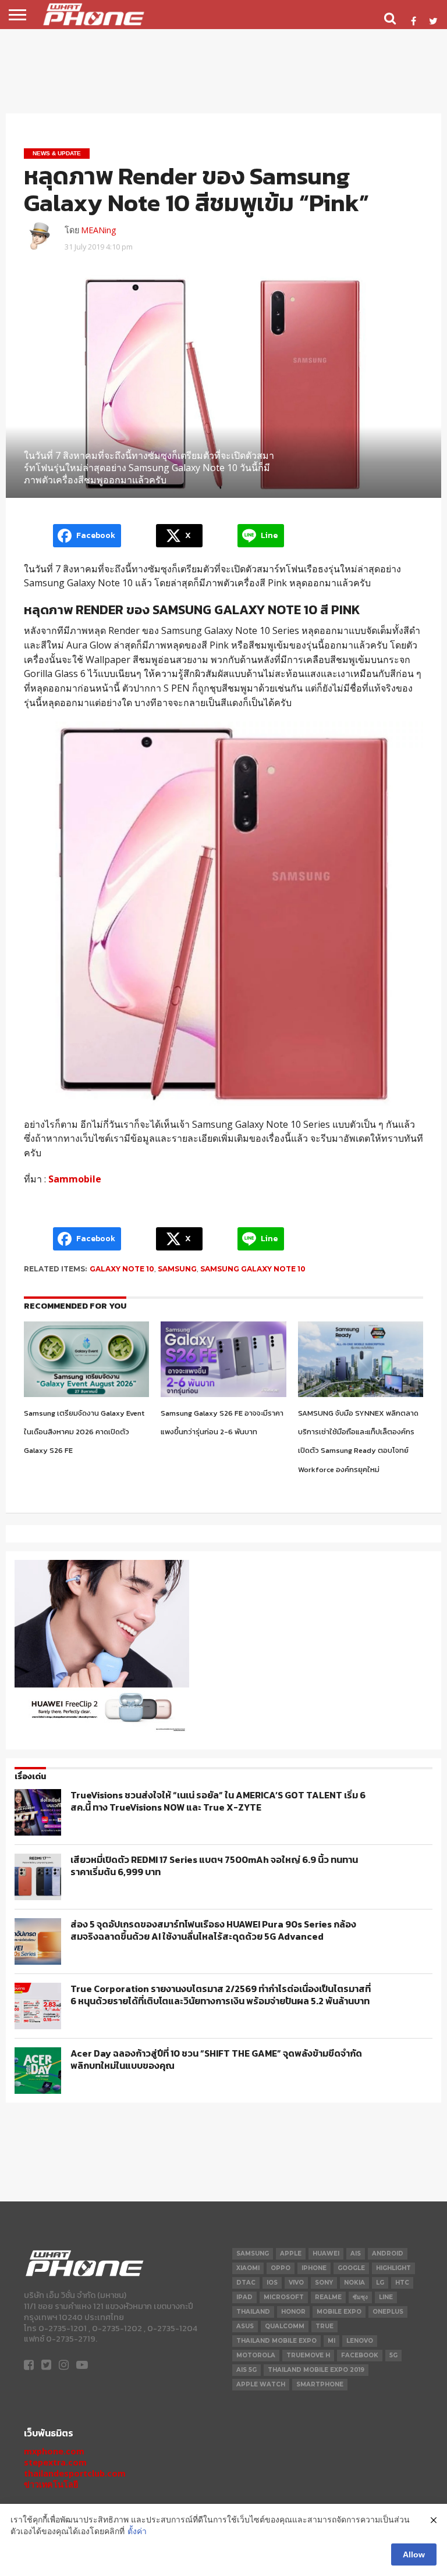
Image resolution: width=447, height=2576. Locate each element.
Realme (328, 2297)
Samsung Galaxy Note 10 (253, 1269)
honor (293, 2312)
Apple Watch (261, 2384)
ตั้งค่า (137, 2531)
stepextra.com (55, 2462)
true (324, 2326)
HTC (402, 2283)
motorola (256, 2355)
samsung (177, 1269)
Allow (414, 2554)
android (388, 2253)
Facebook (360, 2355)
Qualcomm (285, 2326)
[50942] (102, 1731)
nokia (354, 2283)
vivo (296, 2283)
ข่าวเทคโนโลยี (51, 2484)
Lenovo (360, 2341)
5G (393, 2355)
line (386, 2297)
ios (272, 2283)
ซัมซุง (360, 2297)
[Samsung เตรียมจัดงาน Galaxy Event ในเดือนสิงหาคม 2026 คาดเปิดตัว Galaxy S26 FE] (86, 1394)
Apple (291, 2253)
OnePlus (388, 2312)
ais (356, 2253)
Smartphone (320, 2384)
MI (331, 2341)
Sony (324, 2283)
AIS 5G (246, 2370)
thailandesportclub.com (75, 2473)
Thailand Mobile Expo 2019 (316, 2370)
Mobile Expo (339, 2312)
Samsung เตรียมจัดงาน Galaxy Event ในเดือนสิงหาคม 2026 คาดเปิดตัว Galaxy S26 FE (84, 1432)
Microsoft (284, 2297)
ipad (244, 2297)
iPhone (314, 2268)
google (351, 2268)
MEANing (99, 230)
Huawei (326, 2253)
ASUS (245, 2326)
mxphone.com (54, 2451)
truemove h (308, 2355)
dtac (246, 2283)
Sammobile (75, 1179)
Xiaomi (248, 2268)
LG (380, 2283)
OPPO (281, 2268)
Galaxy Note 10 (122, 1269)
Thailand (253, 2312)
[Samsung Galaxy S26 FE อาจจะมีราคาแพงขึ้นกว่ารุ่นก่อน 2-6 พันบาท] (223, 1394)
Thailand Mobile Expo (276, 2341)
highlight (393, 2268)
